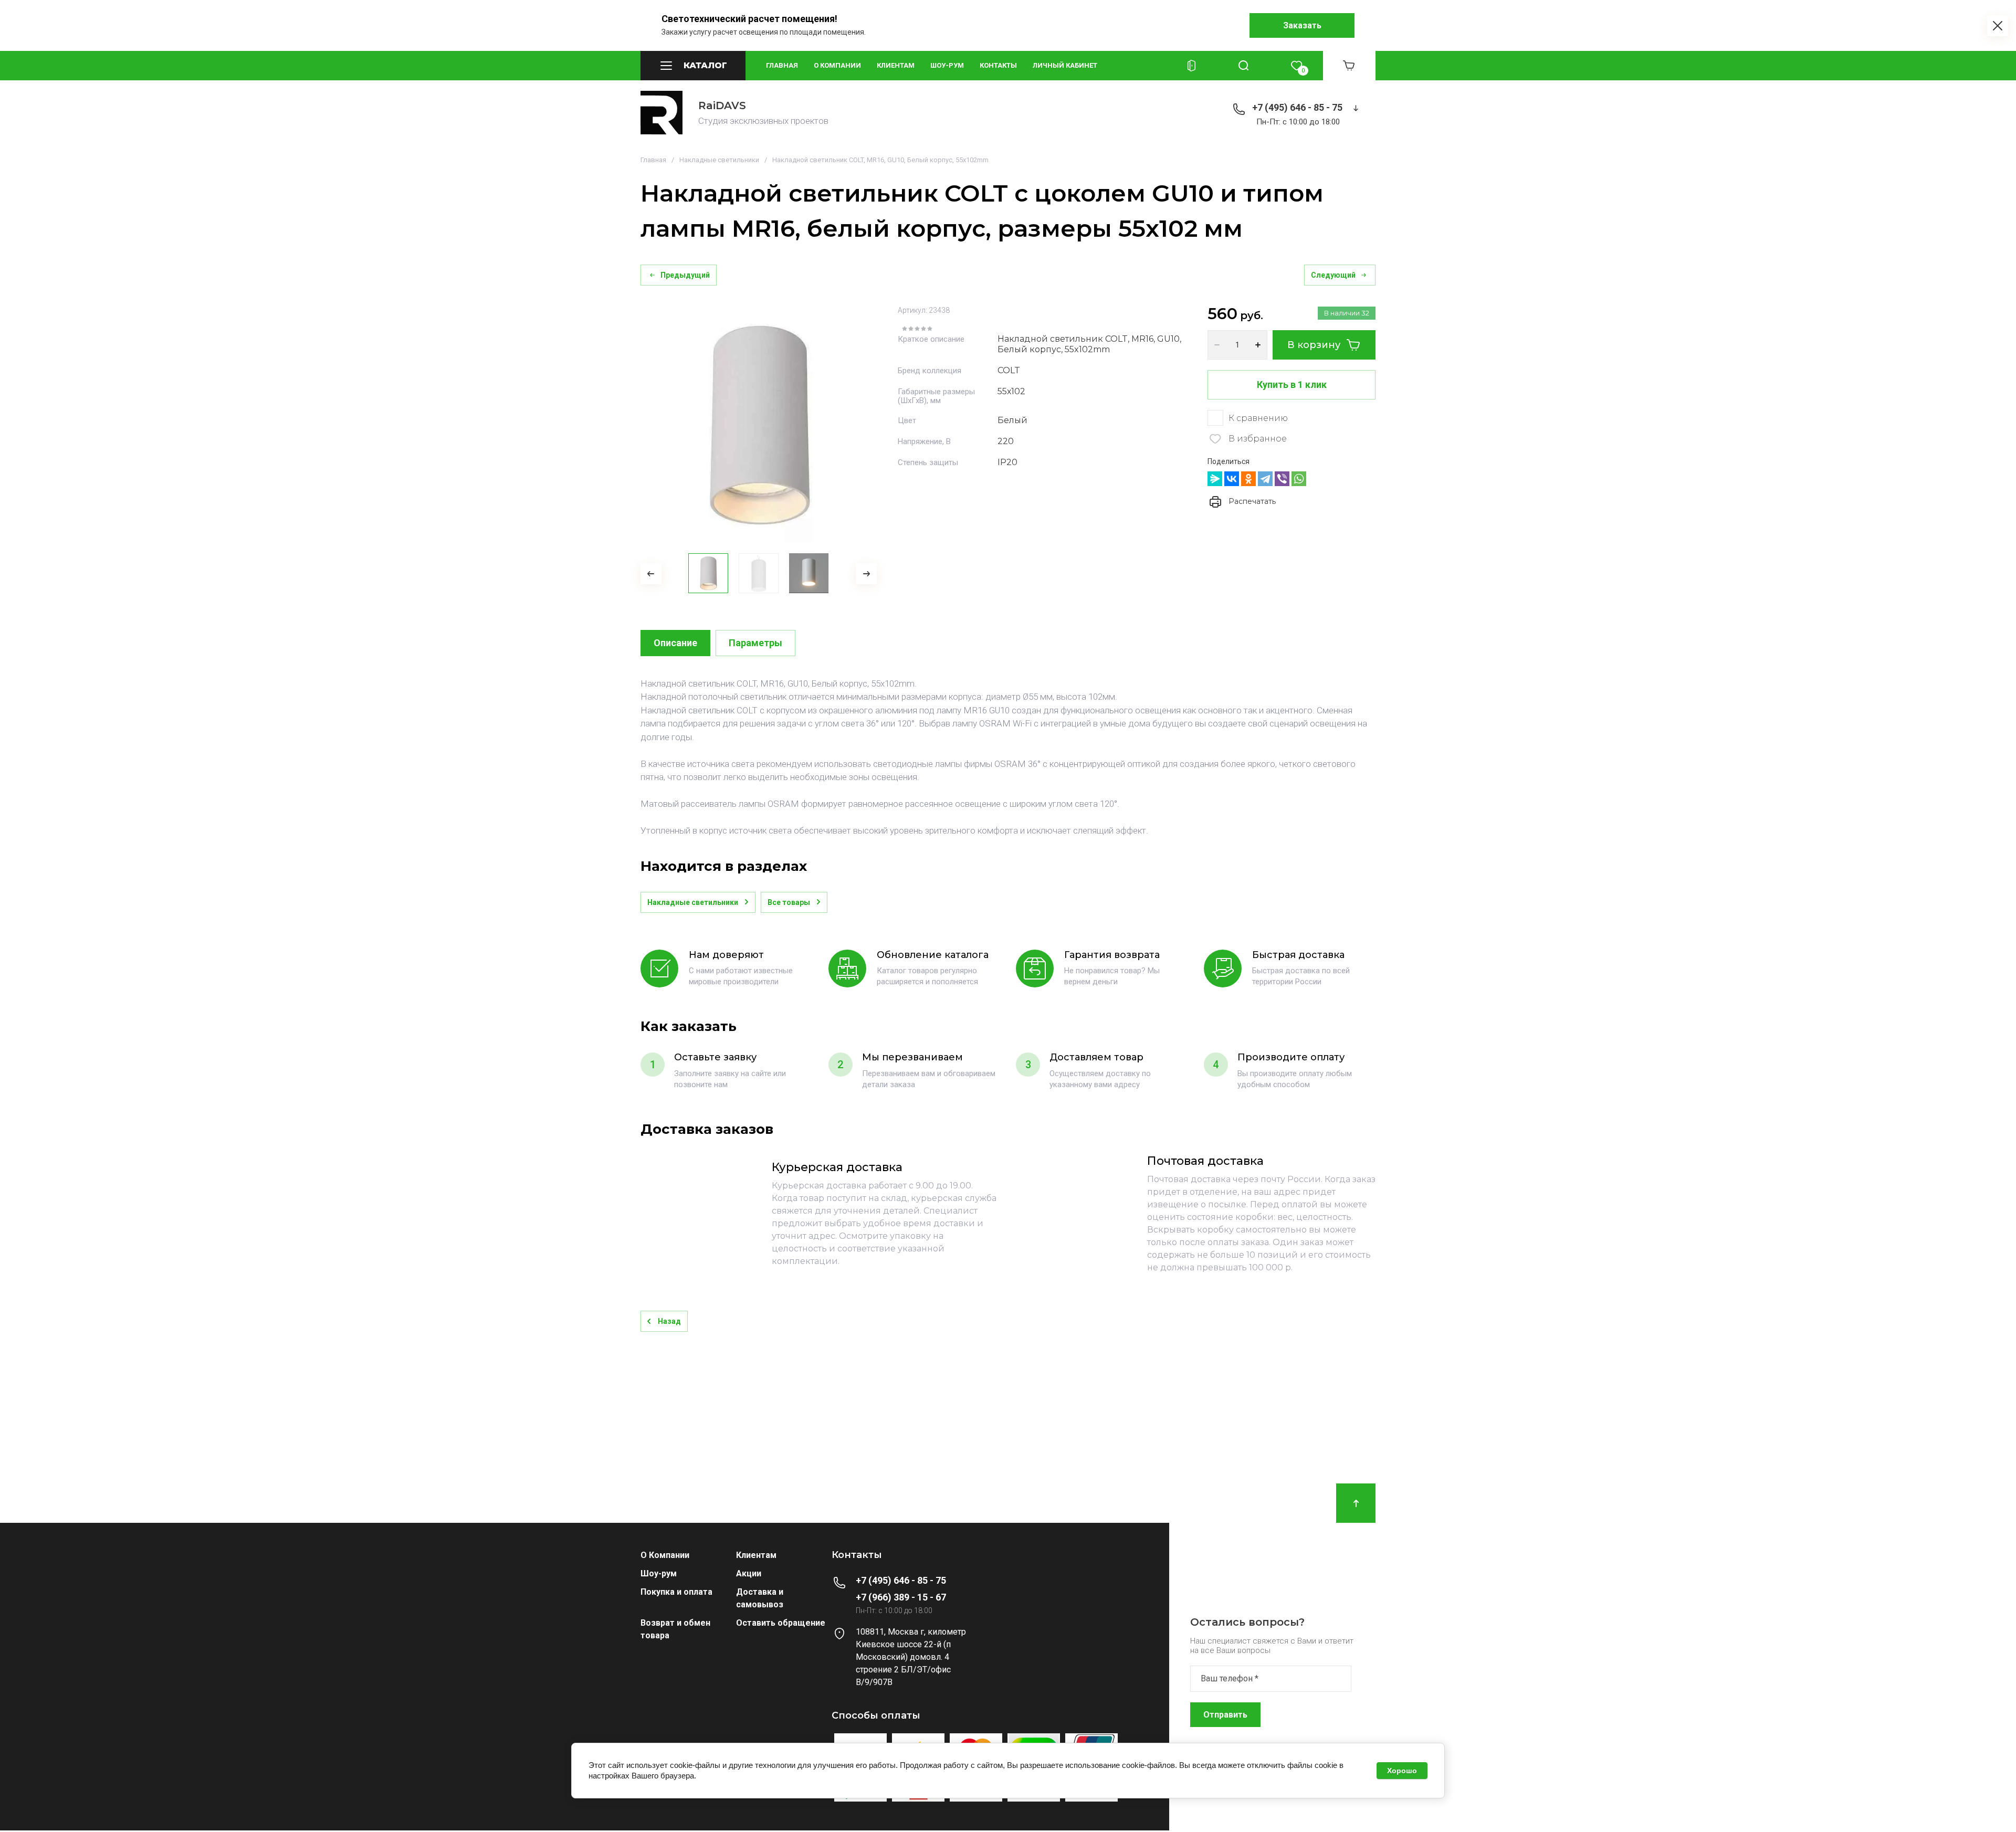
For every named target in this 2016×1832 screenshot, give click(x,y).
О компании (837, 65)
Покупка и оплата (676, 1592)
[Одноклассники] (1248, 479)
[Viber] (1282, 479)
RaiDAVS (722, 106)
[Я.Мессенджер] (1215, 479)
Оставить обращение (781, 1623)
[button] (693, 66)
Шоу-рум (947, 65)
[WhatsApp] (1299, 479)
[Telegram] (1265, 479)
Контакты (998, 65)
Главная (782, 65)
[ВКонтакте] (1232, 479)
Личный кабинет (1065, 65)
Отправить (1225, 1715)
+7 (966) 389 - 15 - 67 (901, 1597)
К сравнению (1258, 418)
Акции (749, 1573)
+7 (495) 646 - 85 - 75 (1297, 107)
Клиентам (896, 65)
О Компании (665, 1555)
